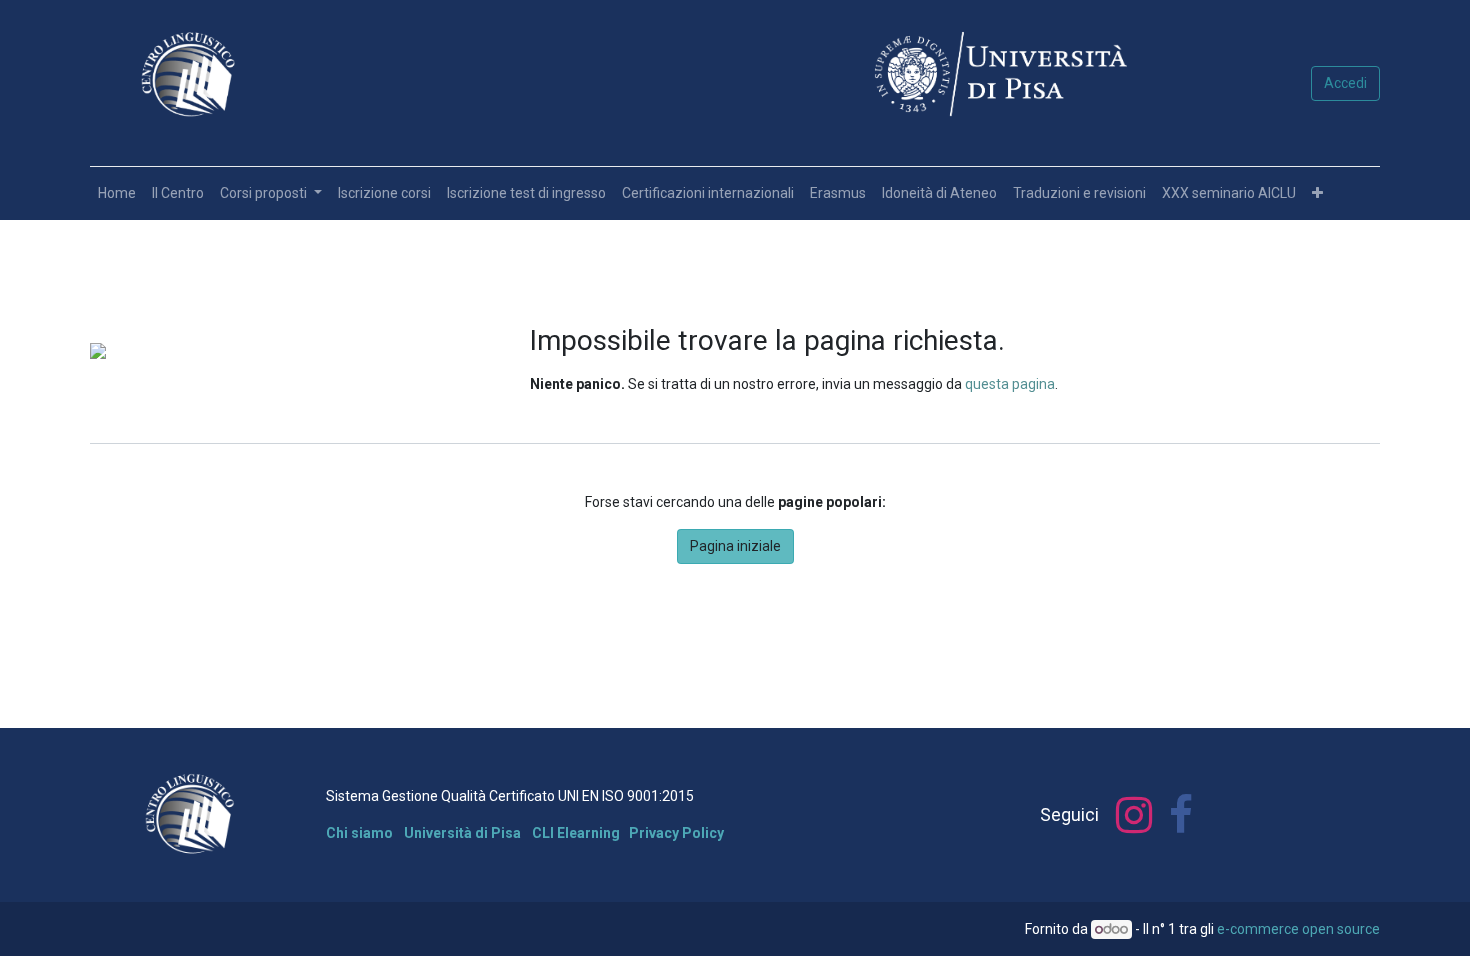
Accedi (1345, 83)
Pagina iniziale (735, 546)
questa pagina (1010, 384)
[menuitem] (117, 193)
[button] (1317, 193)
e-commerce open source (1298, 929)
